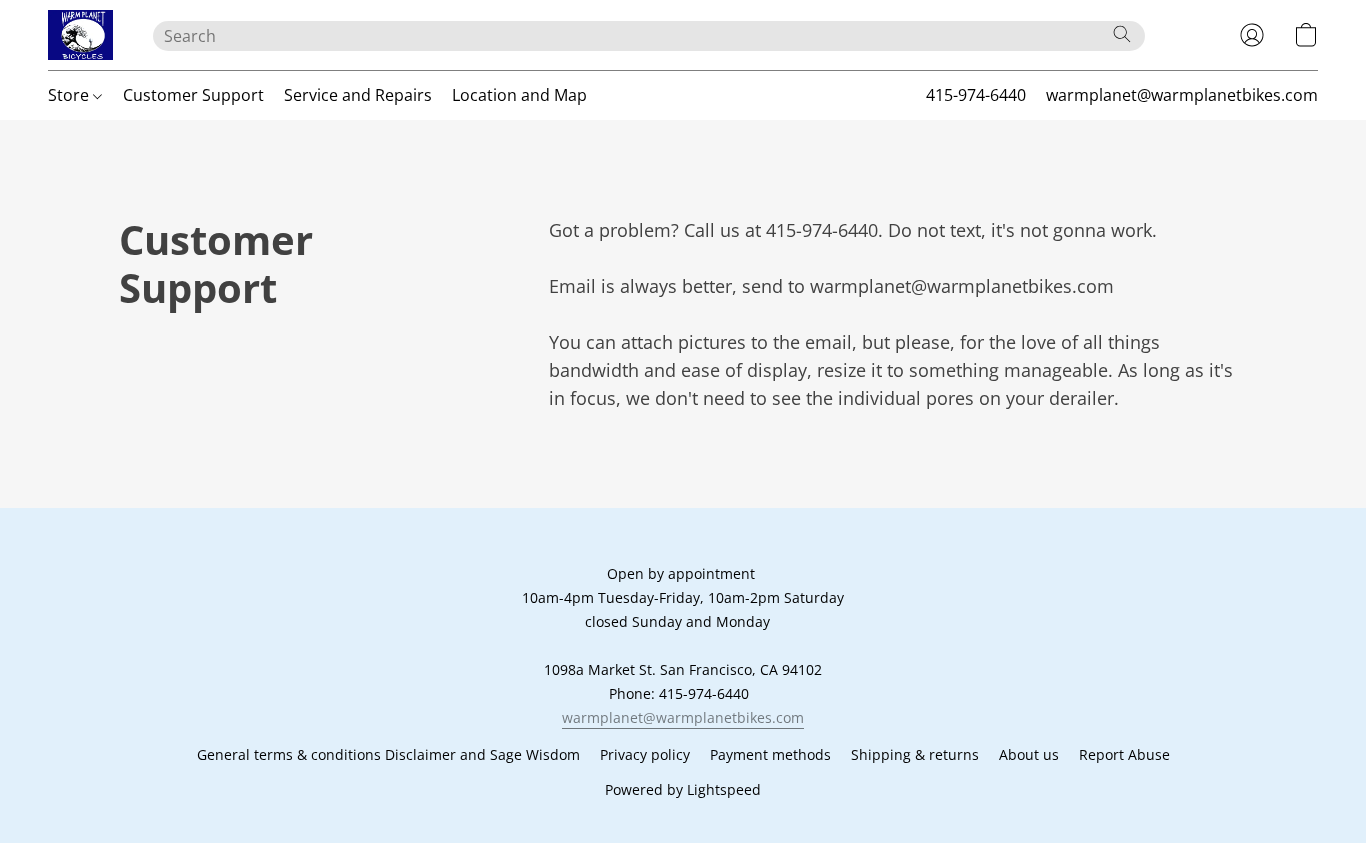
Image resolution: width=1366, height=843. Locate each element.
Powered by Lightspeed (683, 789)
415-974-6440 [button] (976, 95)
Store (70, 95)
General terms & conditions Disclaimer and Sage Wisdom (388, 754)
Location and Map (519, 95)
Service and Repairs (358, 95)
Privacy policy (645, 754)
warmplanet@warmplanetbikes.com (683, 717)
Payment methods (770, 754)
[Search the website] (1122, 34)
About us (1029, 754)
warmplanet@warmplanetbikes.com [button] (1182, 95)
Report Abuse (1124, 754)
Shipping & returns (915, 754)
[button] (80, 35)
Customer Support (193, 95)
